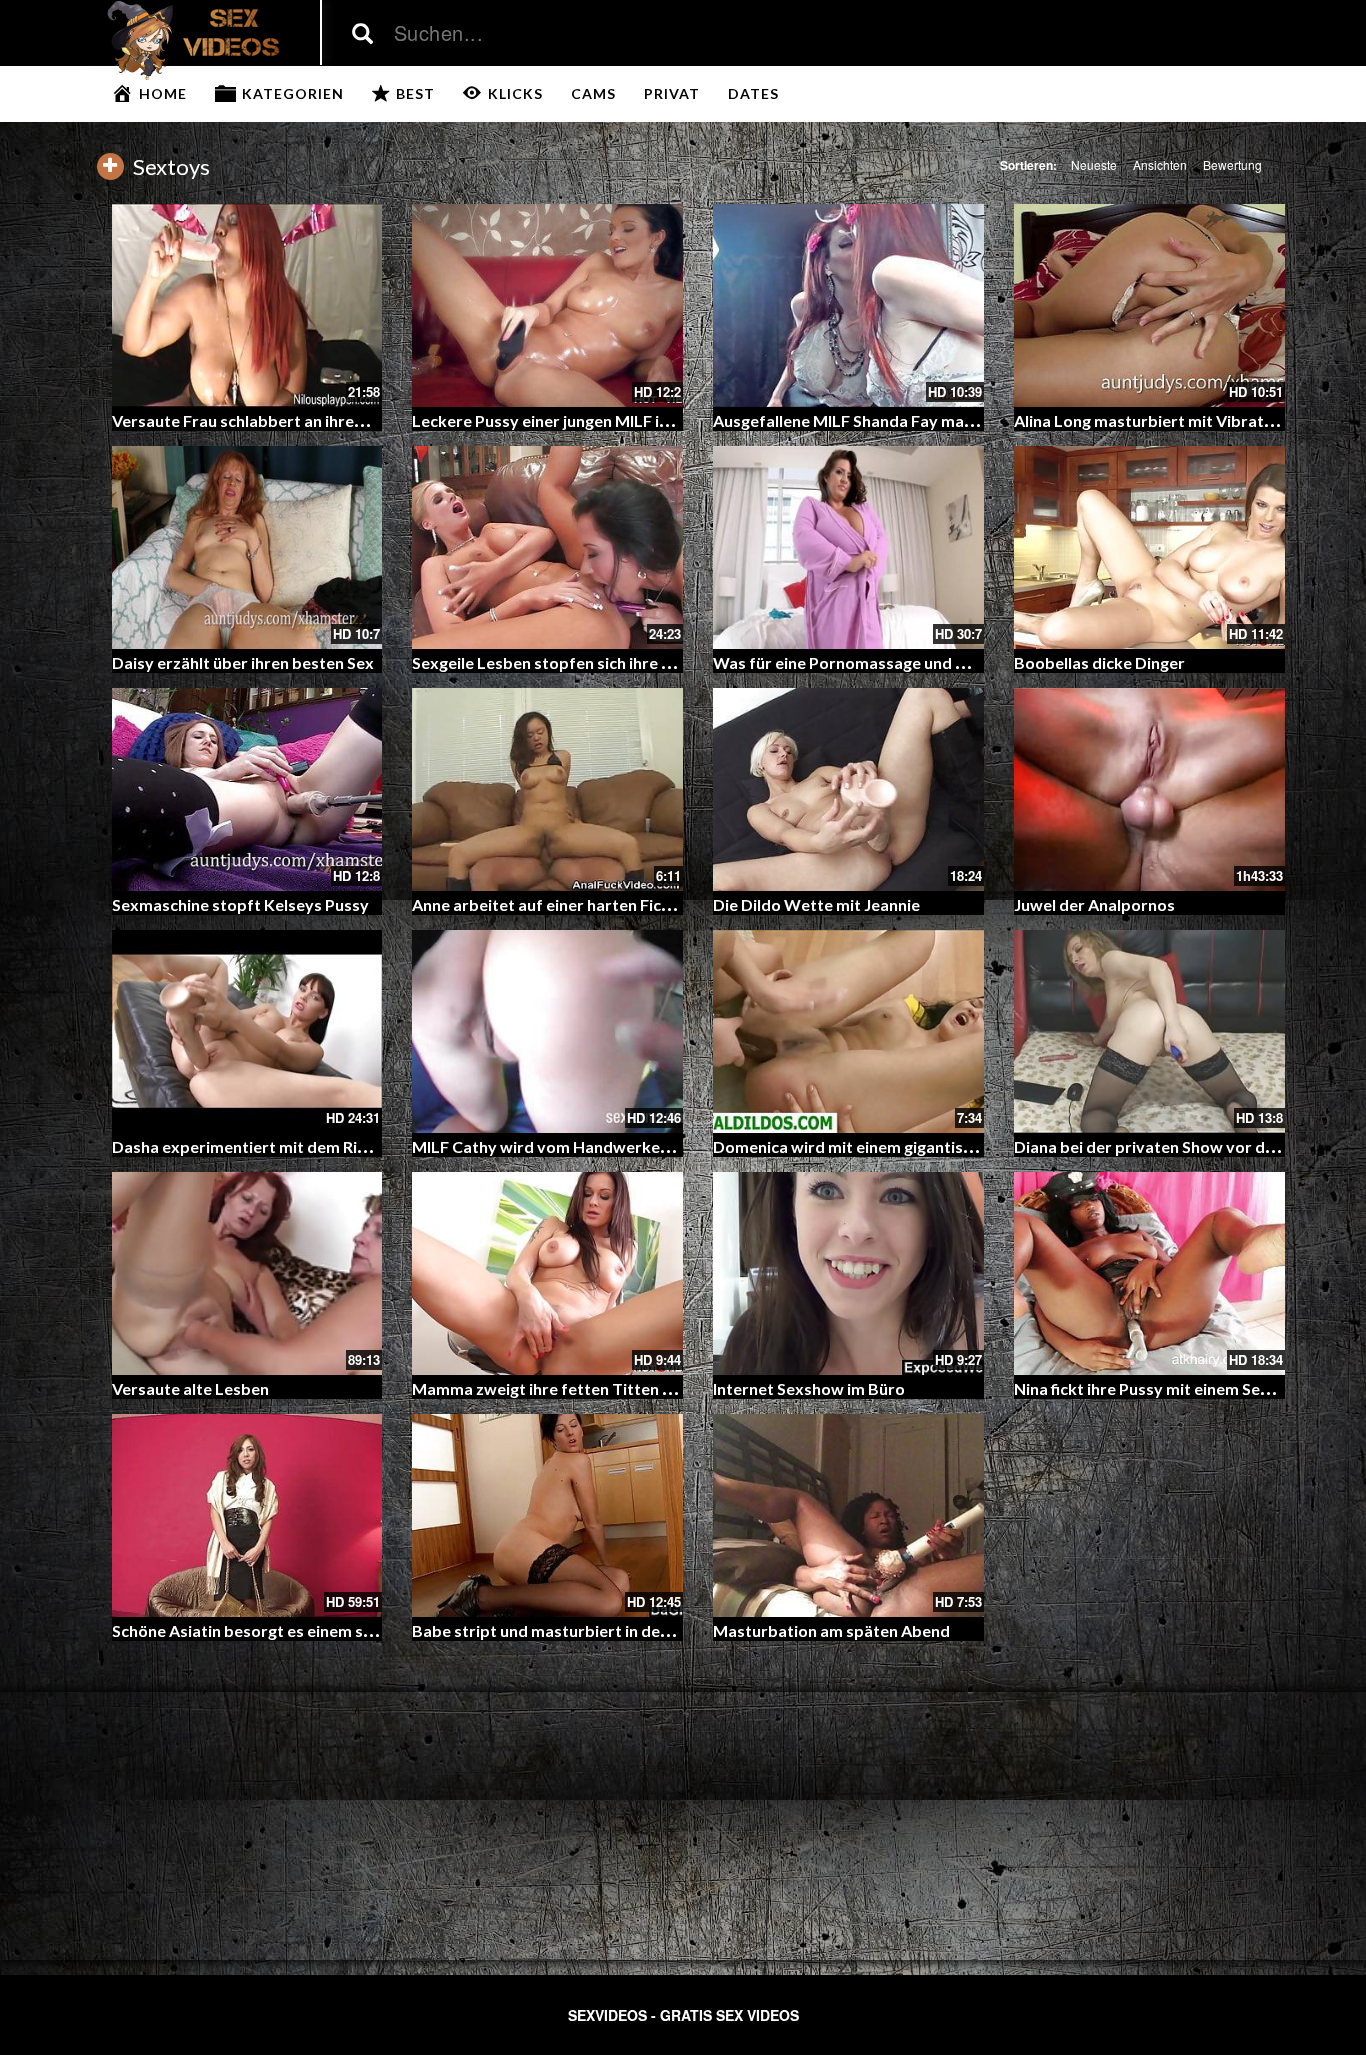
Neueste (1094, 164)
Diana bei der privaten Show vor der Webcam (1182, 1146)
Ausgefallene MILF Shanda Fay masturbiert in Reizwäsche (925, 420)
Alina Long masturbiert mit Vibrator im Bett (1176, 420)
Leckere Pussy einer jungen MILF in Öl (550, 420)
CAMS (593, 93)
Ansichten (1160, 164)
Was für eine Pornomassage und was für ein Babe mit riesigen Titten (965, 662)
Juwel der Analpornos (1094, 904)
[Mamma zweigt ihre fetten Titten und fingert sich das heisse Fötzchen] (547, 1273)
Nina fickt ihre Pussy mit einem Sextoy (1154, 1388)
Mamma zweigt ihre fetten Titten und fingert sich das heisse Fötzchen (669, 1388)
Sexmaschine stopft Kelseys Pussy (240, 904)
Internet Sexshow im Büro (809, 1388)
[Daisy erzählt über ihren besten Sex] (247, 547)
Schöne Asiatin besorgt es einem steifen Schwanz (294, 1630)
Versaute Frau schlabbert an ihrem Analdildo (277, 420)
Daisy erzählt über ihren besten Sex (243, 662)
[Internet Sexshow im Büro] (848, 1273)
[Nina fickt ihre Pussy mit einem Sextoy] (1149, 1273)
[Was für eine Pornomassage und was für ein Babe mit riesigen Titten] (848, 547)
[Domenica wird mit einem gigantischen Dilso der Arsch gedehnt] (848, 1031)
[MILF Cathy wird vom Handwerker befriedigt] (547, 1031)
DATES (753, 93)
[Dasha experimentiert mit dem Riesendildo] (247, 1031)
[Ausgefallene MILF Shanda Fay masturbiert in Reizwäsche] (848, 305)
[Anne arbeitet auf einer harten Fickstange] (547, 789)
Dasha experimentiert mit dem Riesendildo (271, 1146)
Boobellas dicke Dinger (1099, 662)
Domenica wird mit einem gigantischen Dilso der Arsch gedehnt (946, 1146)
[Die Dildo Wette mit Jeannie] (848, 789)
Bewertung (1232, 164)
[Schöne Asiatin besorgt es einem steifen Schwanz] (247, 1515)
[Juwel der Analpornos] (1149, 789)
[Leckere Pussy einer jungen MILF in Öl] (547, 305)
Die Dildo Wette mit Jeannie (816, 904)
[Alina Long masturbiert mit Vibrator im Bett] (1149, 305)
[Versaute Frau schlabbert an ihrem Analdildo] (247, 305)
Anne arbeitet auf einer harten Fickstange (566, 904)
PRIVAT (672, 93)
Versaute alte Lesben (190, 1388)
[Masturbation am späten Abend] (848, 1515)
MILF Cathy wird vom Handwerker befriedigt (579, 1146)
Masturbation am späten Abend (831, 1630)
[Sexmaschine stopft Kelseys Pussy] (247, 789)
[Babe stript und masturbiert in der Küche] (547, 1515)
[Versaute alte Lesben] (247, 1273)
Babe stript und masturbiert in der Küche (564, 1630)
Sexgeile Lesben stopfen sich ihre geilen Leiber (584, 662)
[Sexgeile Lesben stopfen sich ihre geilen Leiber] (547, 547)
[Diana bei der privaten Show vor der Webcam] (1149, 1031)
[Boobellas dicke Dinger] (1149, 547)
